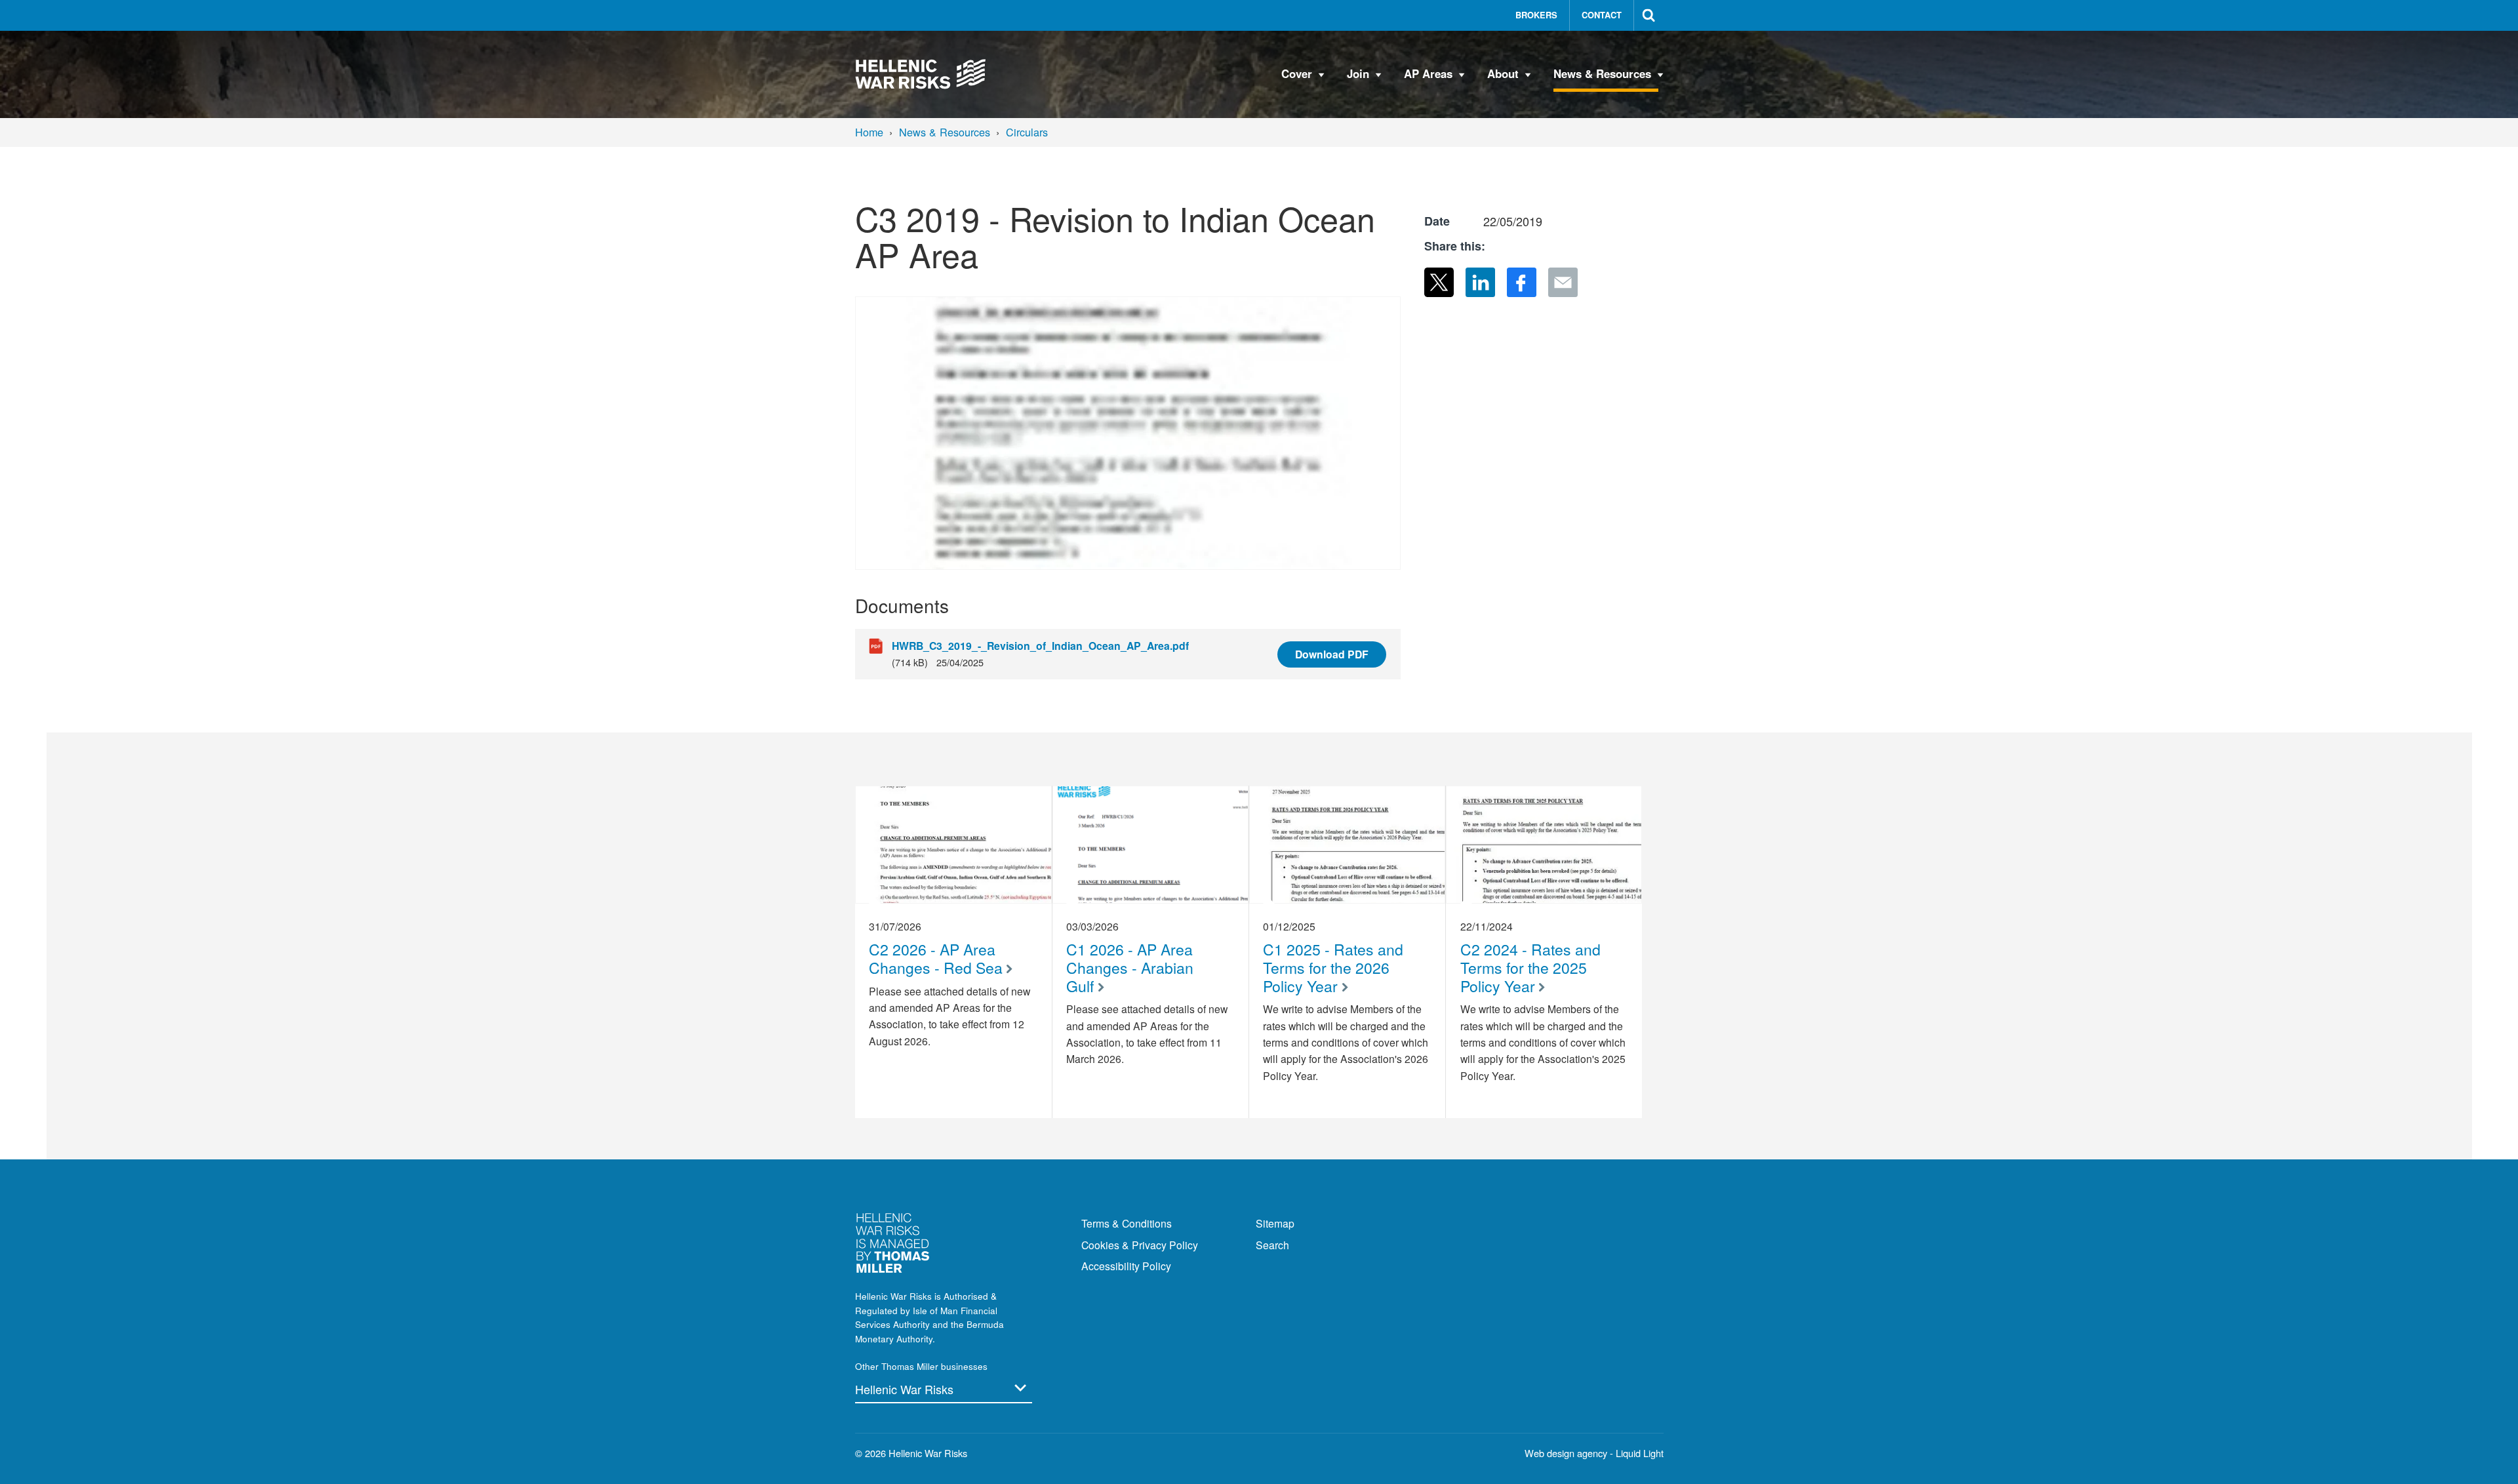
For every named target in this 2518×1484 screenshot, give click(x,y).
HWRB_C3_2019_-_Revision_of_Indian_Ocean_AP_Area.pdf (1040, 646)
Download (1332, 654)
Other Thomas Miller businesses (921, 1366)
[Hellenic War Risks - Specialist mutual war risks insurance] (921, 74)
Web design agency (1567, 1453)
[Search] (1649, 15)
